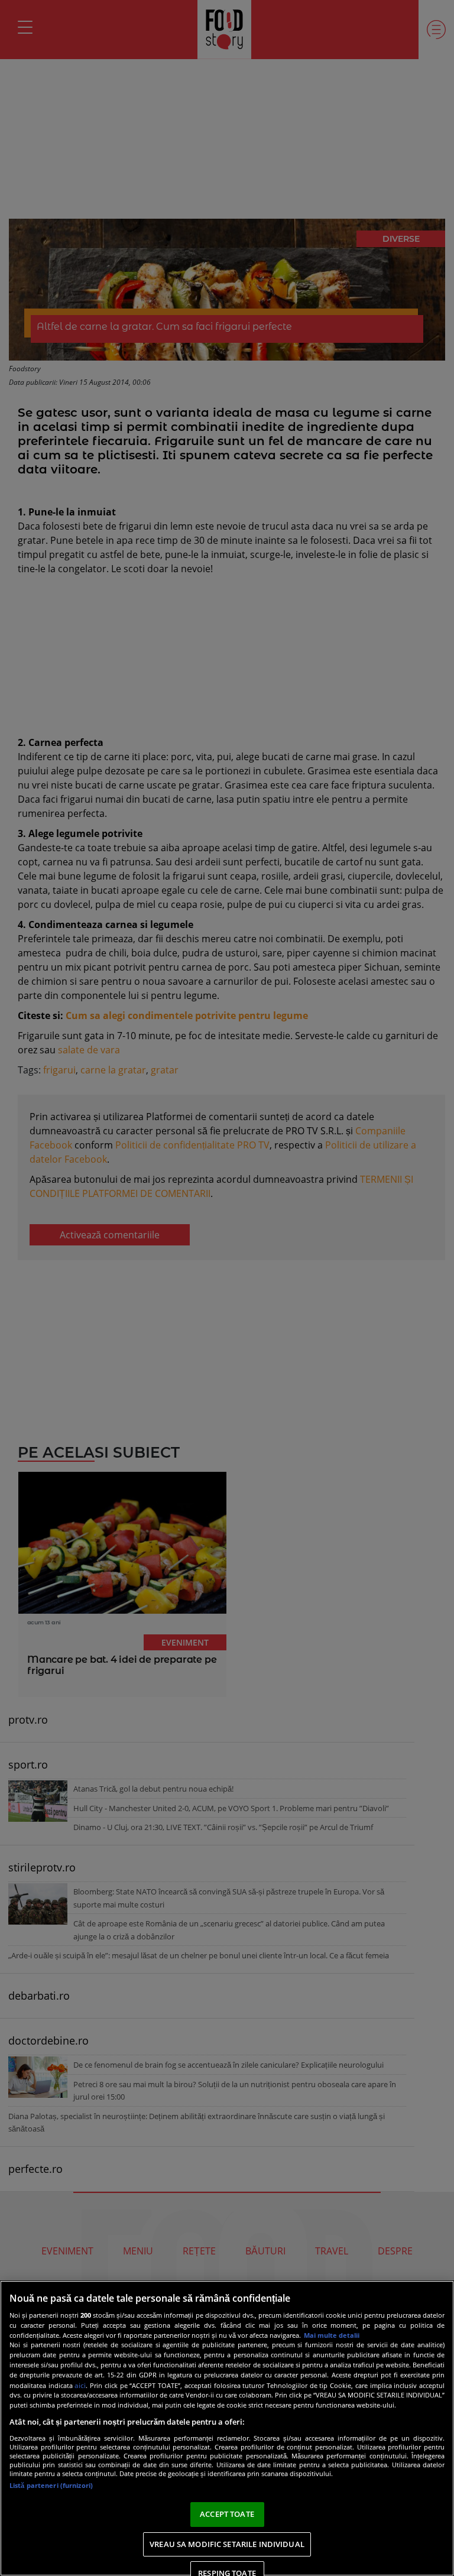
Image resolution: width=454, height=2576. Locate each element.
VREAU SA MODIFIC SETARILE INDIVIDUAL (227, 2544)
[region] (227, 2428)
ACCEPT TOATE (227, 2514)
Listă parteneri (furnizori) (51, 2485)
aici (80, 2385)
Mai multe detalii (332, 2335)
